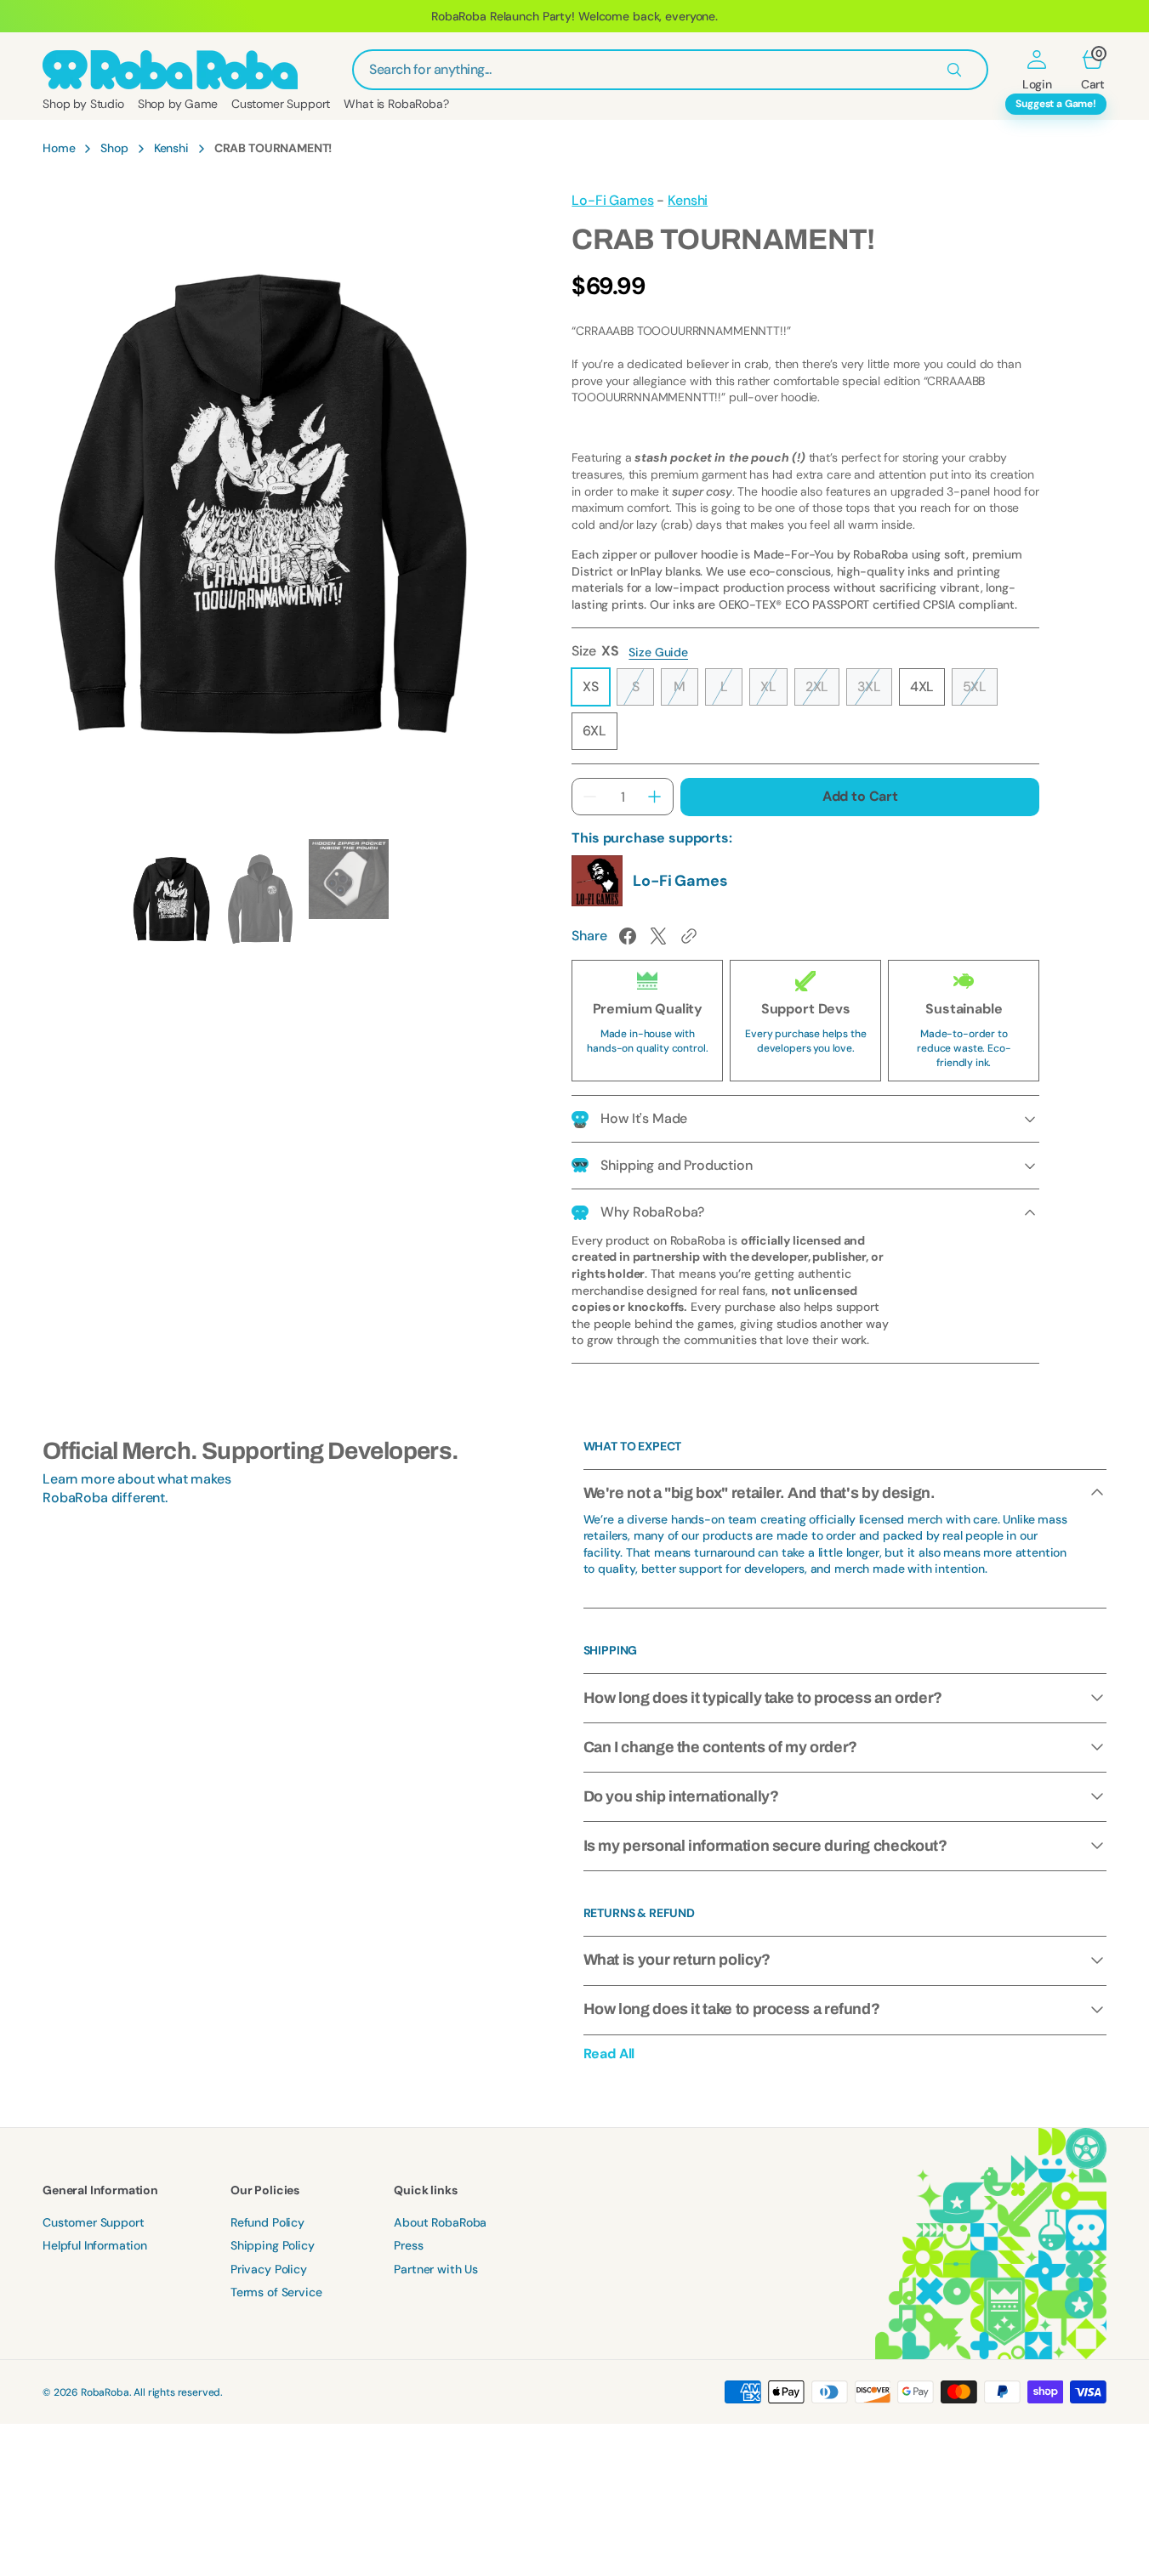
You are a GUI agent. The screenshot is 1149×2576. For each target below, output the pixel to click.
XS (596, 692)
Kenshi (171, 148)
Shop (114, 148)
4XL (928, 692)
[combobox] (670, 70)
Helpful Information (95, 2245)
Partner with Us (436, 2269)
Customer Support (93, 2222)
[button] (1037, 70)
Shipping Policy (273, 2245)
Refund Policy (267, 2222)
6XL (600, 736)
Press (408, 2245)
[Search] (954, 70)
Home (59, 148)
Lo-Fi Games (612, 200)
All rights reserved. (178, 2392)
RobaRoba (105, 2392)
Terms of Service (276, 2292)
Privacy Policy (269, 2269)
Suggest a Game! (1056, 104)
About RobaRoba (440, 2222)
